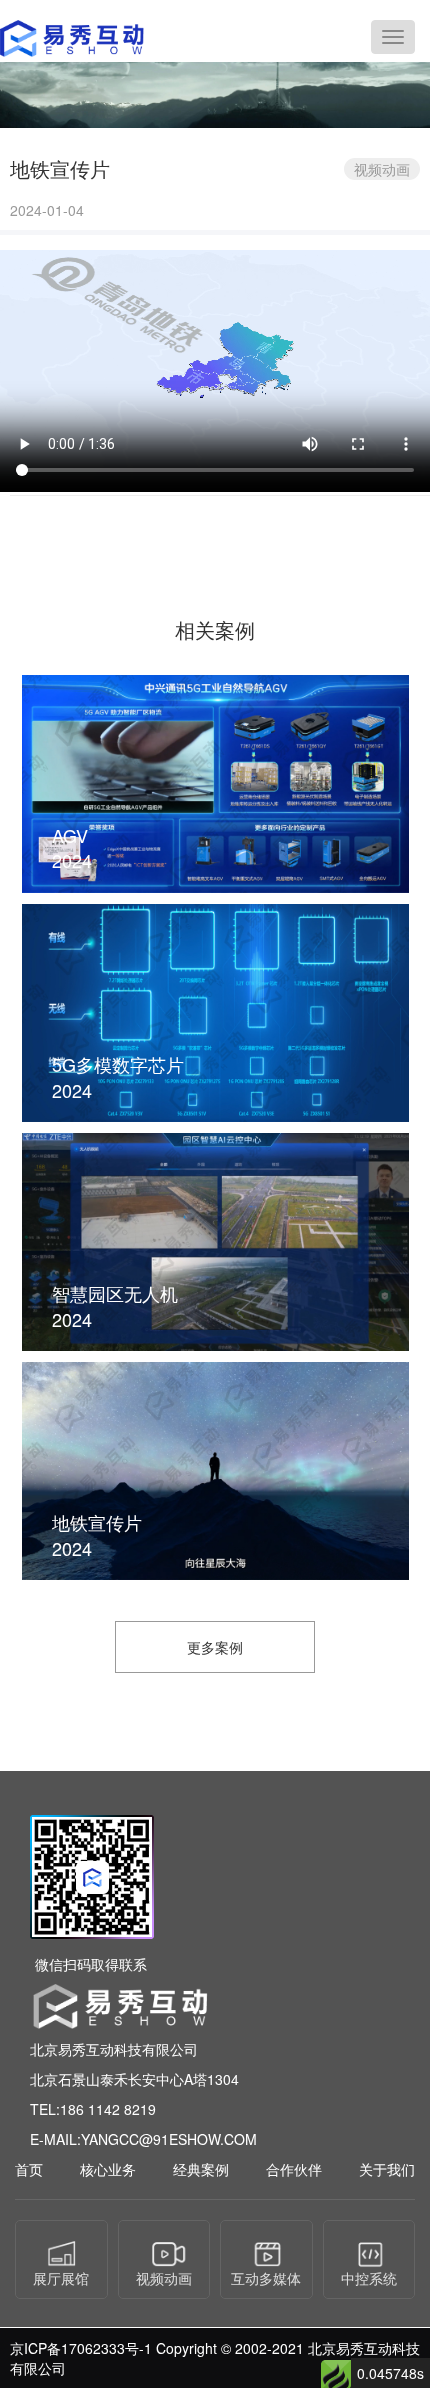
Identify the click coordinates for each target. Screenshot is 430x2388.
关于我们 (387, 2169)
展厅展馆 (61, 2278)
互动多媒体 (266, 2278)
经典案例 (201, 2169)
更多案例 (215, 1647)
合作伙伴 (294, 2169)
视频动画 (164, 2278)
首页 (29, 2169)
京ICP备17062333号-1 (81, 2348)
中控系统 (369, 2278)
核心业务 (108, 2169)
